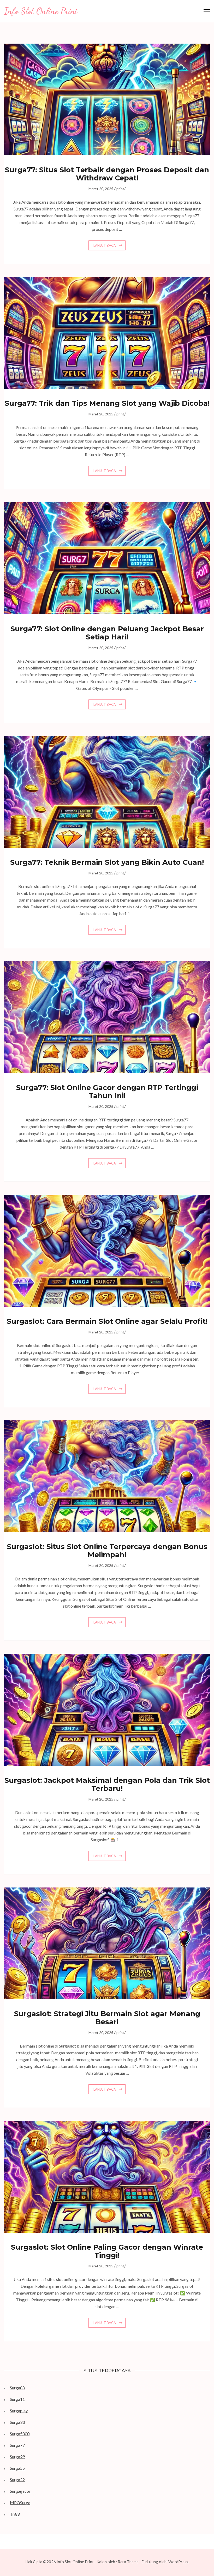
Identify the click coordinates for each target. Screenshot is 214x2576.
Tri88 (15, 2514)
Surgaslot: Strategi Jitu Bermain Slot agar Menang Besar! (107, 2018)
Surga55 (17, 2468)
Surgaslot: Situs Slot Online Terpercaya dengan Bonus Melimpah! (107, 1551)
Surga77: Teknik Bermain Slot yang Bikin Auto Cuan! (107, 862)
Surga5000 (20, 2434)
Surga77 (17, 2445)
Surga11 (17, 2399)
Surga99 (17, 2457)
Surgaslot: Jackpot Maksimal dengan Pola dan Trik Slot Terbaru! (107, 1784)
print (120, 189)
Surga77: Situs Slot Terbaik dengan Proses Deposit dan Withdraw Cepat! (107, 174)
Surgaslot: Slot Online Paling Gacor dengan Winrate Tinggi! (107, 2251)
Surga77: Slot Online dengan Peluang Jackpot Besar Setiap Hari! (107, 633)
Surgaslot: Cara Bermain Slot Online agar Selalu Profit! (107, 1321)
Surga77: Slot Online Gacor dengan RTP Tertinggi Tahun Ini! (107, 1092)
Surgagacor (20, 2491)
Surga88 (17, 2388)
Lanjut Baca (105, 245)
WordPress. (179, 2562)
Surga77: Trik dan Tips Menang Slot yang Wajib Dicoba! (107, 403)
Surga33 (17, 2422)
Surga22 (17, 2480)
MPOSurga (20, 2503)
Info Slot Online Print (41, 11)
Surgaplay (19, 2411)
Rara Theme (128, 2562)
